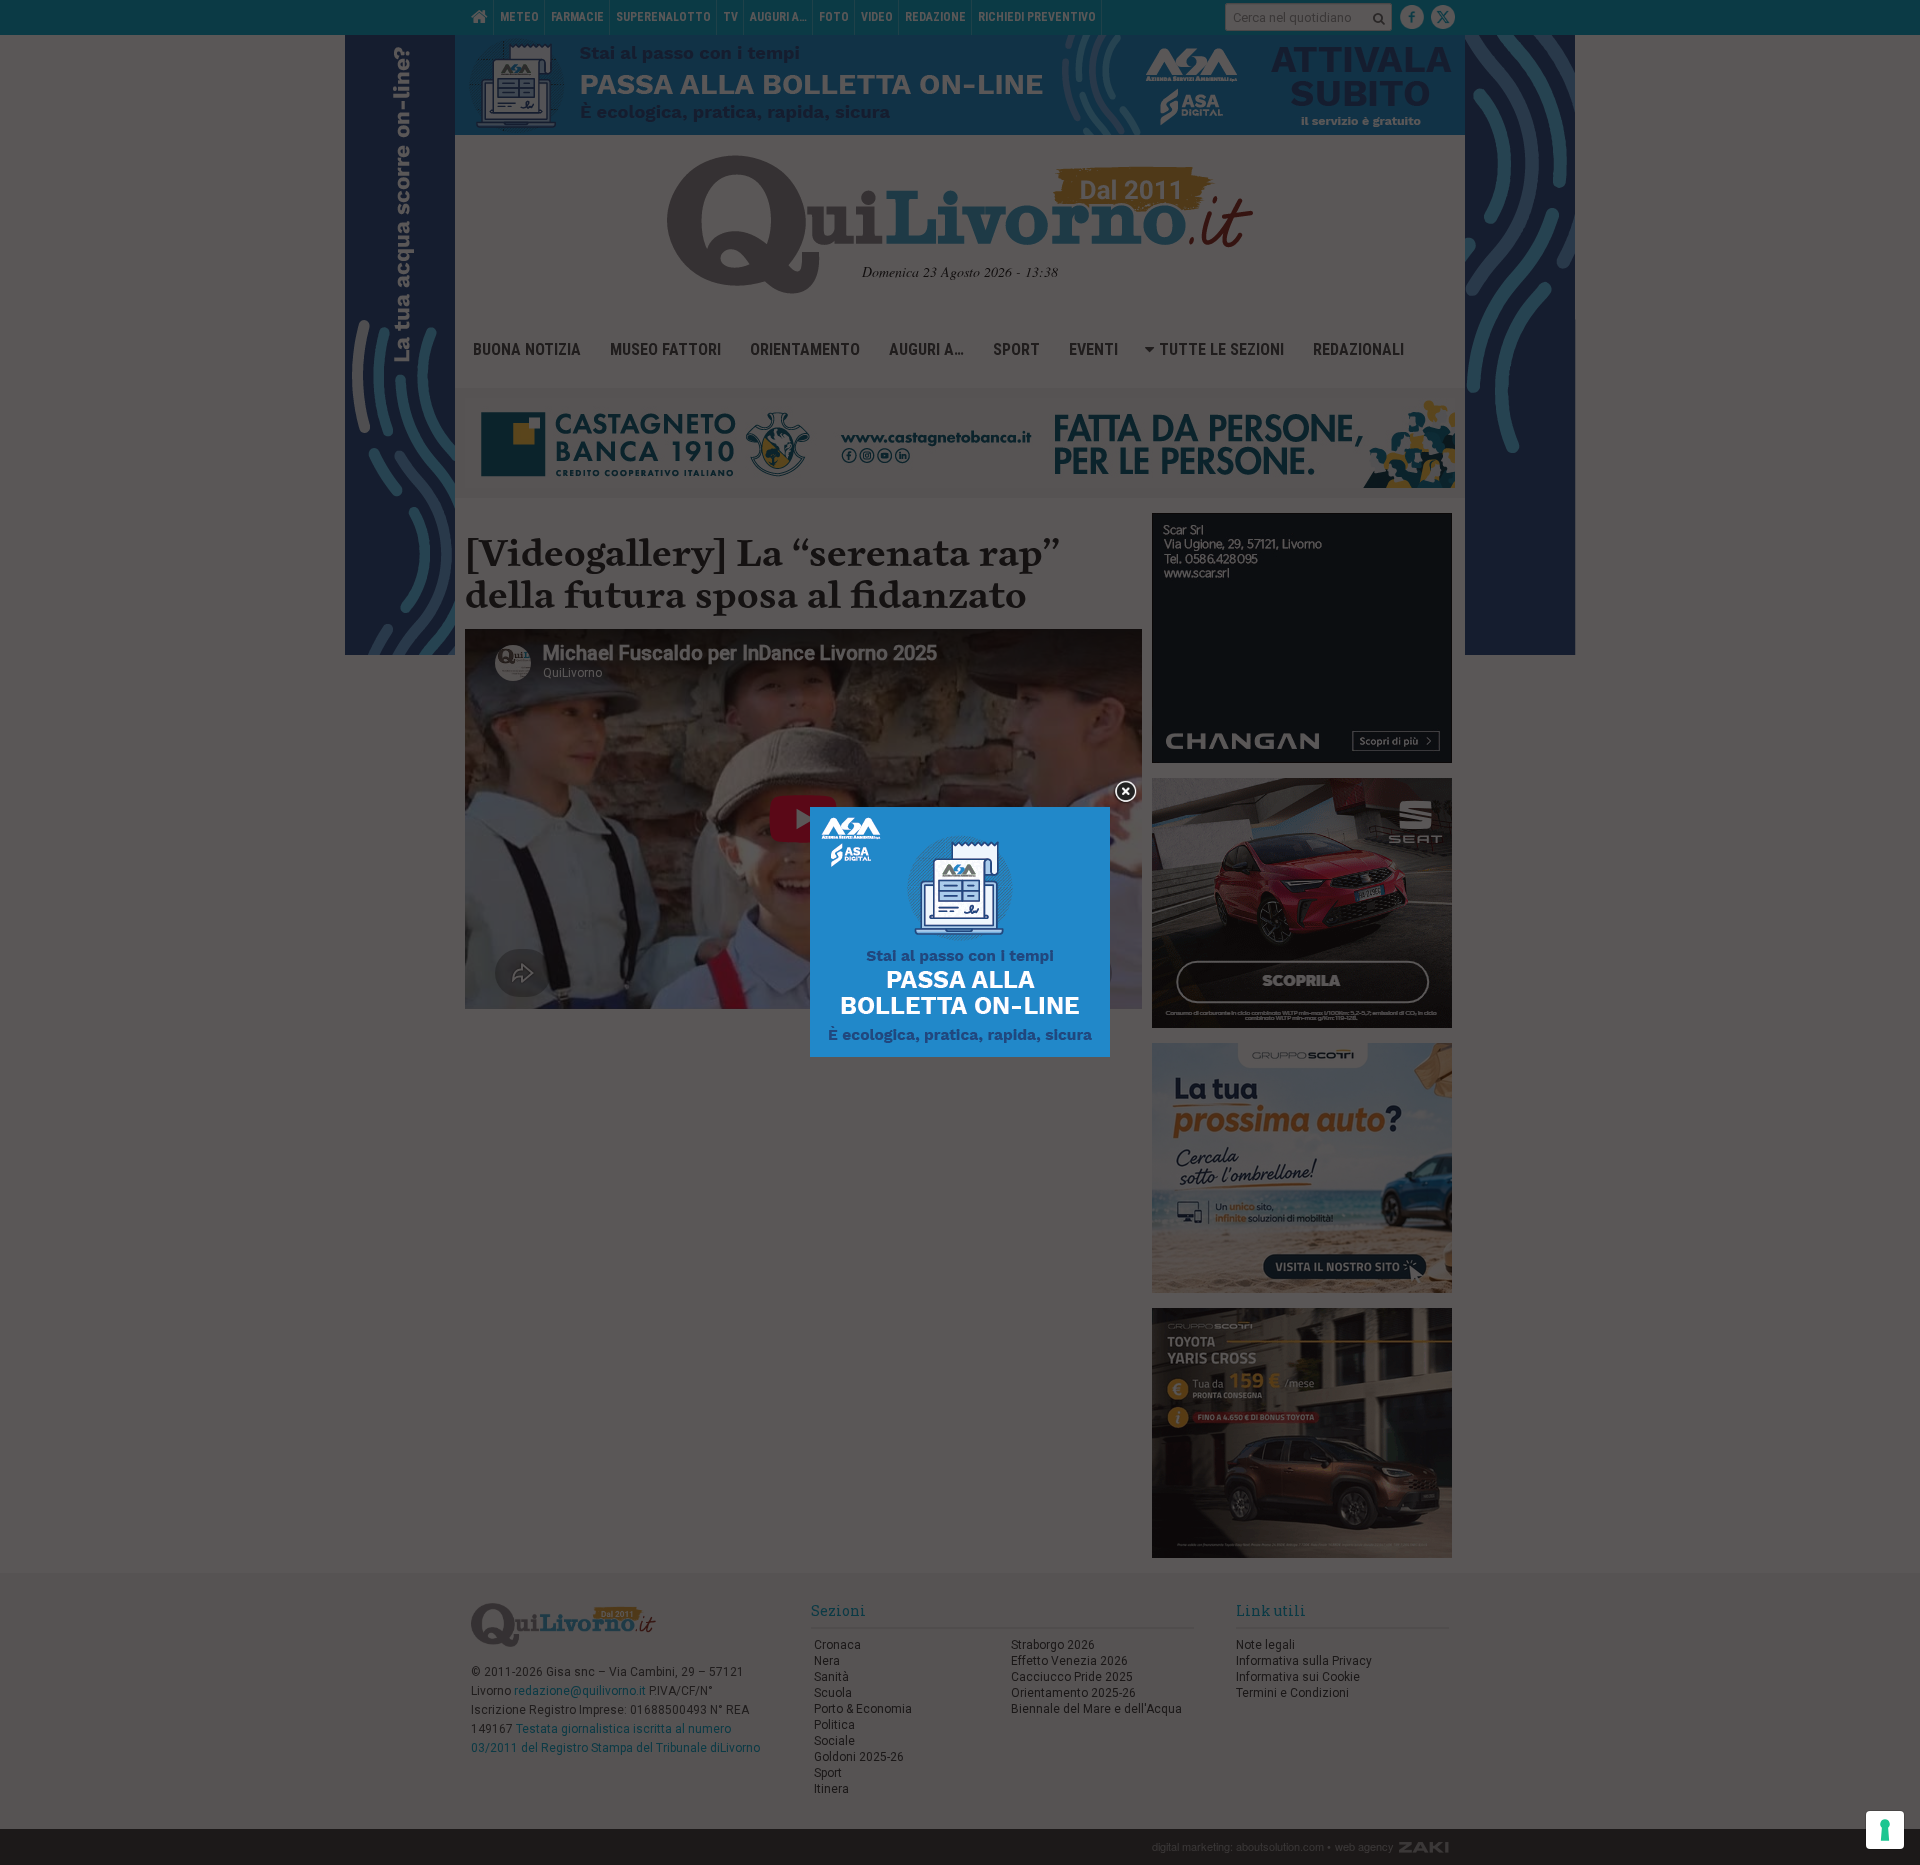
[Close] (1125, 792)
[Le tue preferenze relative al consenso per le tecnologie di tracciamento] (1885, 1830)
